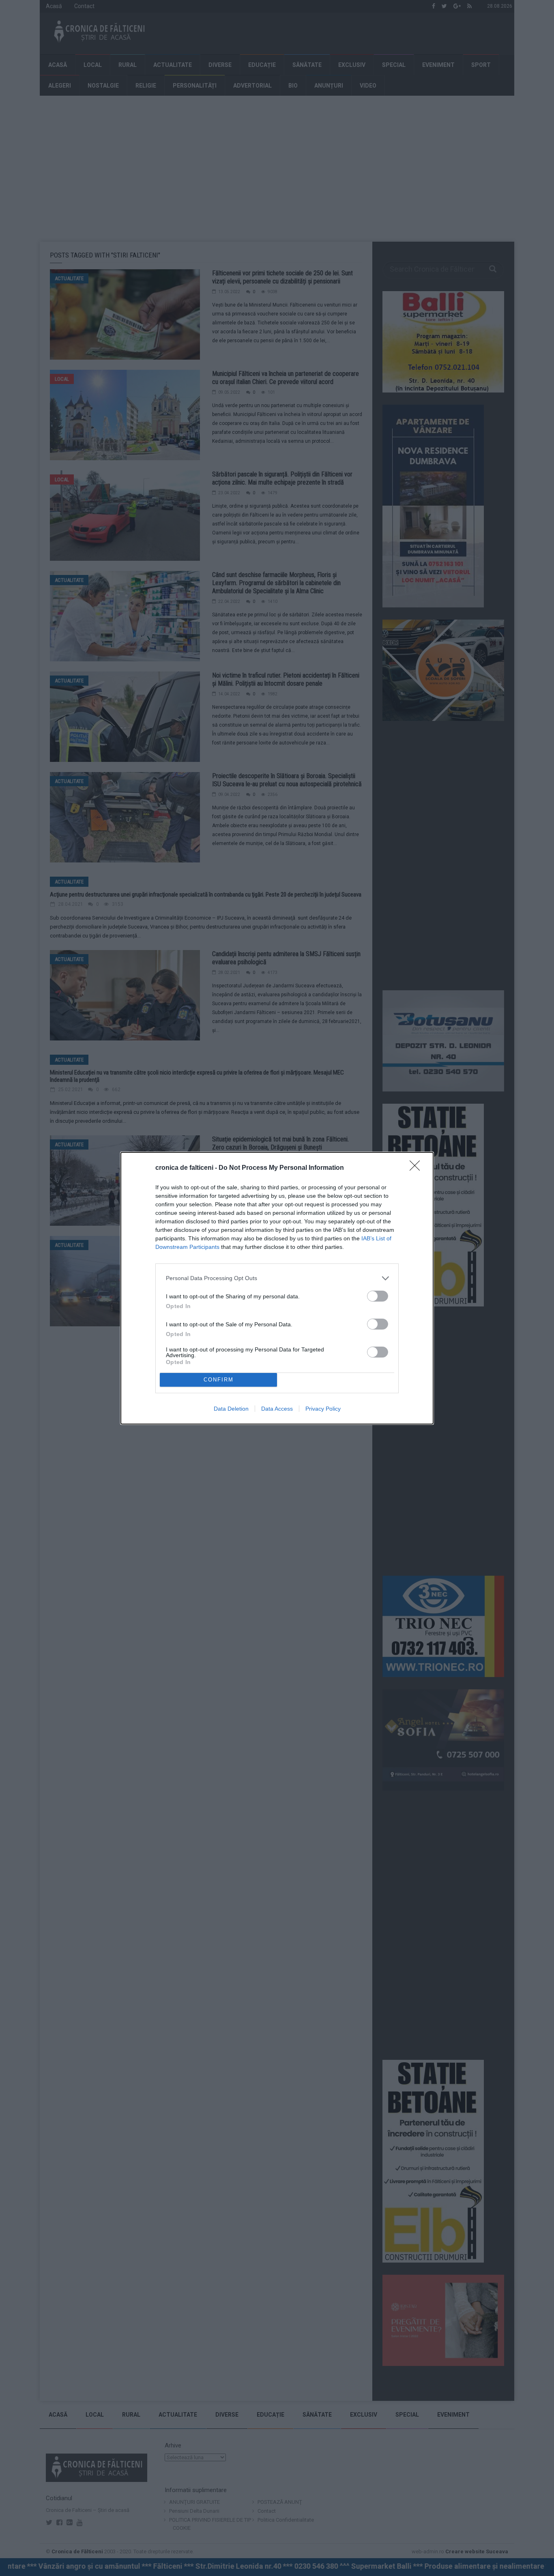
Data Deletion (231, 1409)
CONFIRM (219, 1380)
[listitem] (277, 1278)
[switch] (378, 1296)
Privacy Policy (323, 1409)
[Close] (417, 1168)
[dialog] (277, 1288)
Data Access (277, 1409)
